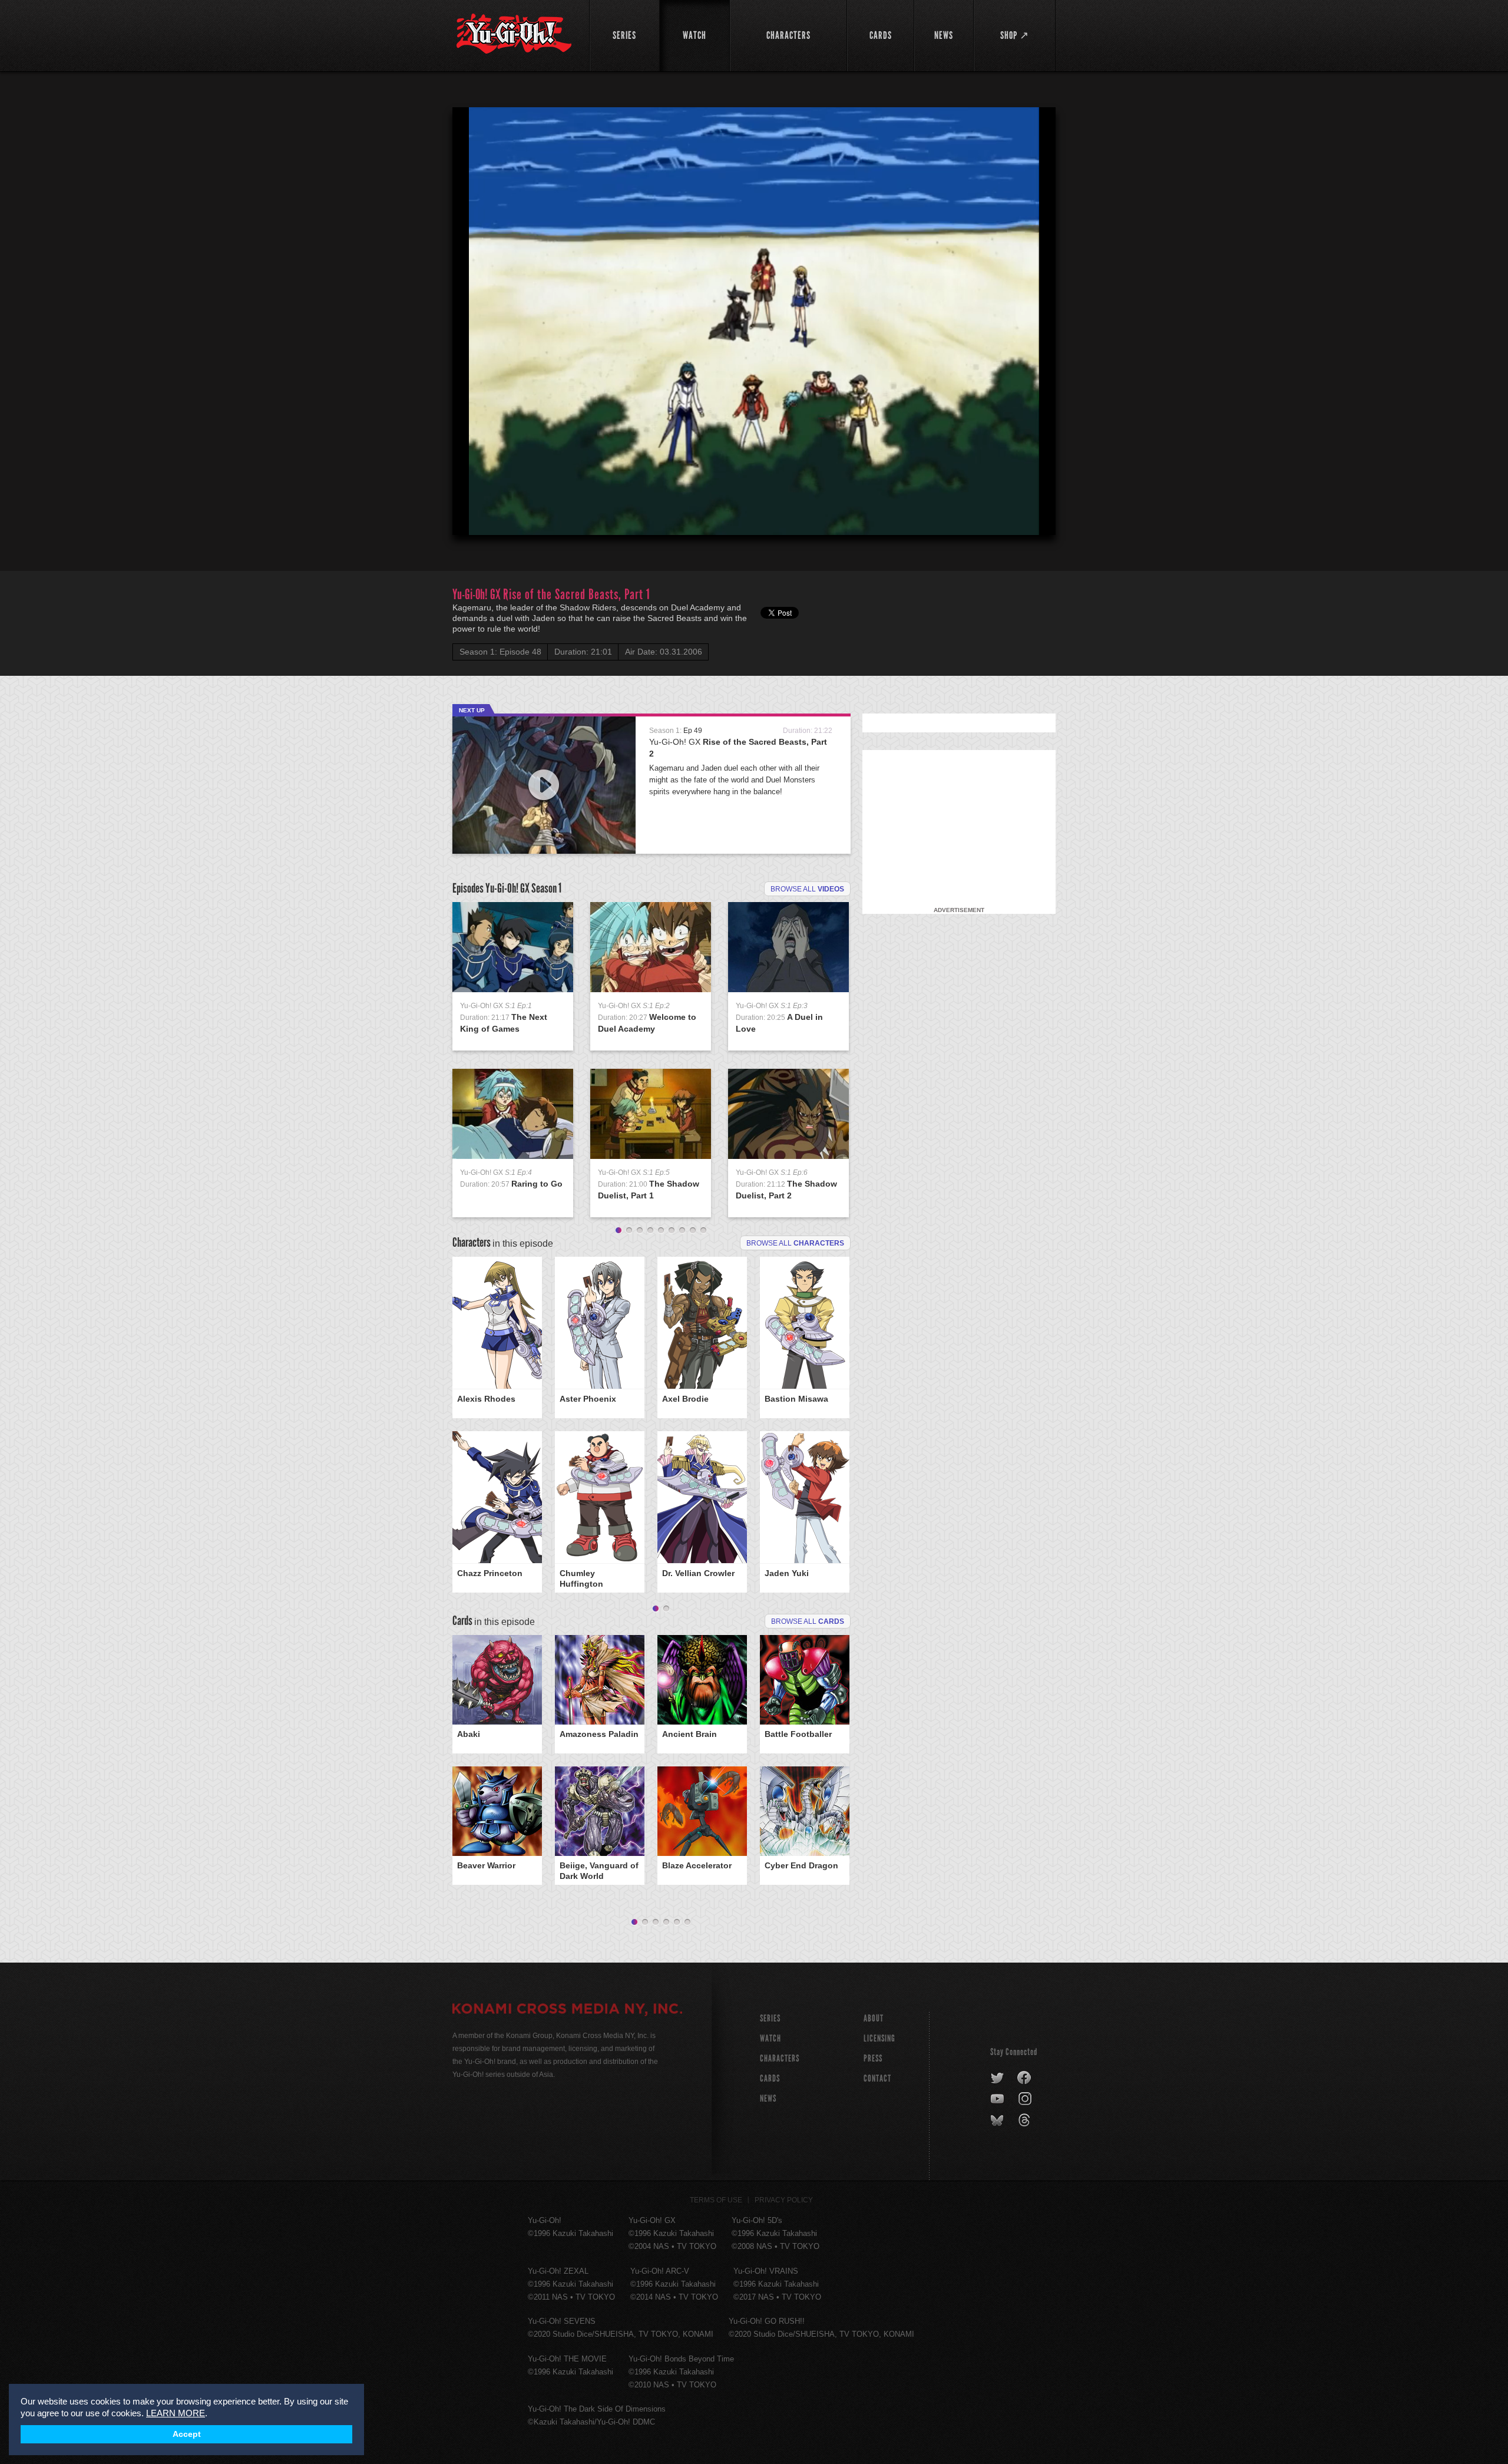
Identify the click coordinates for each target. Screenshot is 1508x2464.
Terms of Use (716, 2200)
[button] (756, 323)
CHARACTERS (780, 2058)
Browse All (808, 1621)
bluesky (998, 2121)
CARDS (770, 2078)
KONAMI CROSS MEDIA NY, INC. (567, 2010)
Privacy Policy (784, 2200)
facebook (1025, 2078)
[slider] (754, 497)
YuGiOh (514, 34)
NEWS (768, 2098)
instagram (1026, 2099)
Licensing (879, 2038)
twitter (998, 2078)
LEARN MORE (176, 2413)
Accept (187, 2434)
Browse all (807, 889)
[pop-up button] (1018, 516)
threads (1026, 2121)
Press (873, 2058)
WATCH (770, 2038)
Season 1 (546, 888)
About (874, 2018)
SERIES (770, 2018)
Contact (877, 2078)
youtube (998, 2099)
